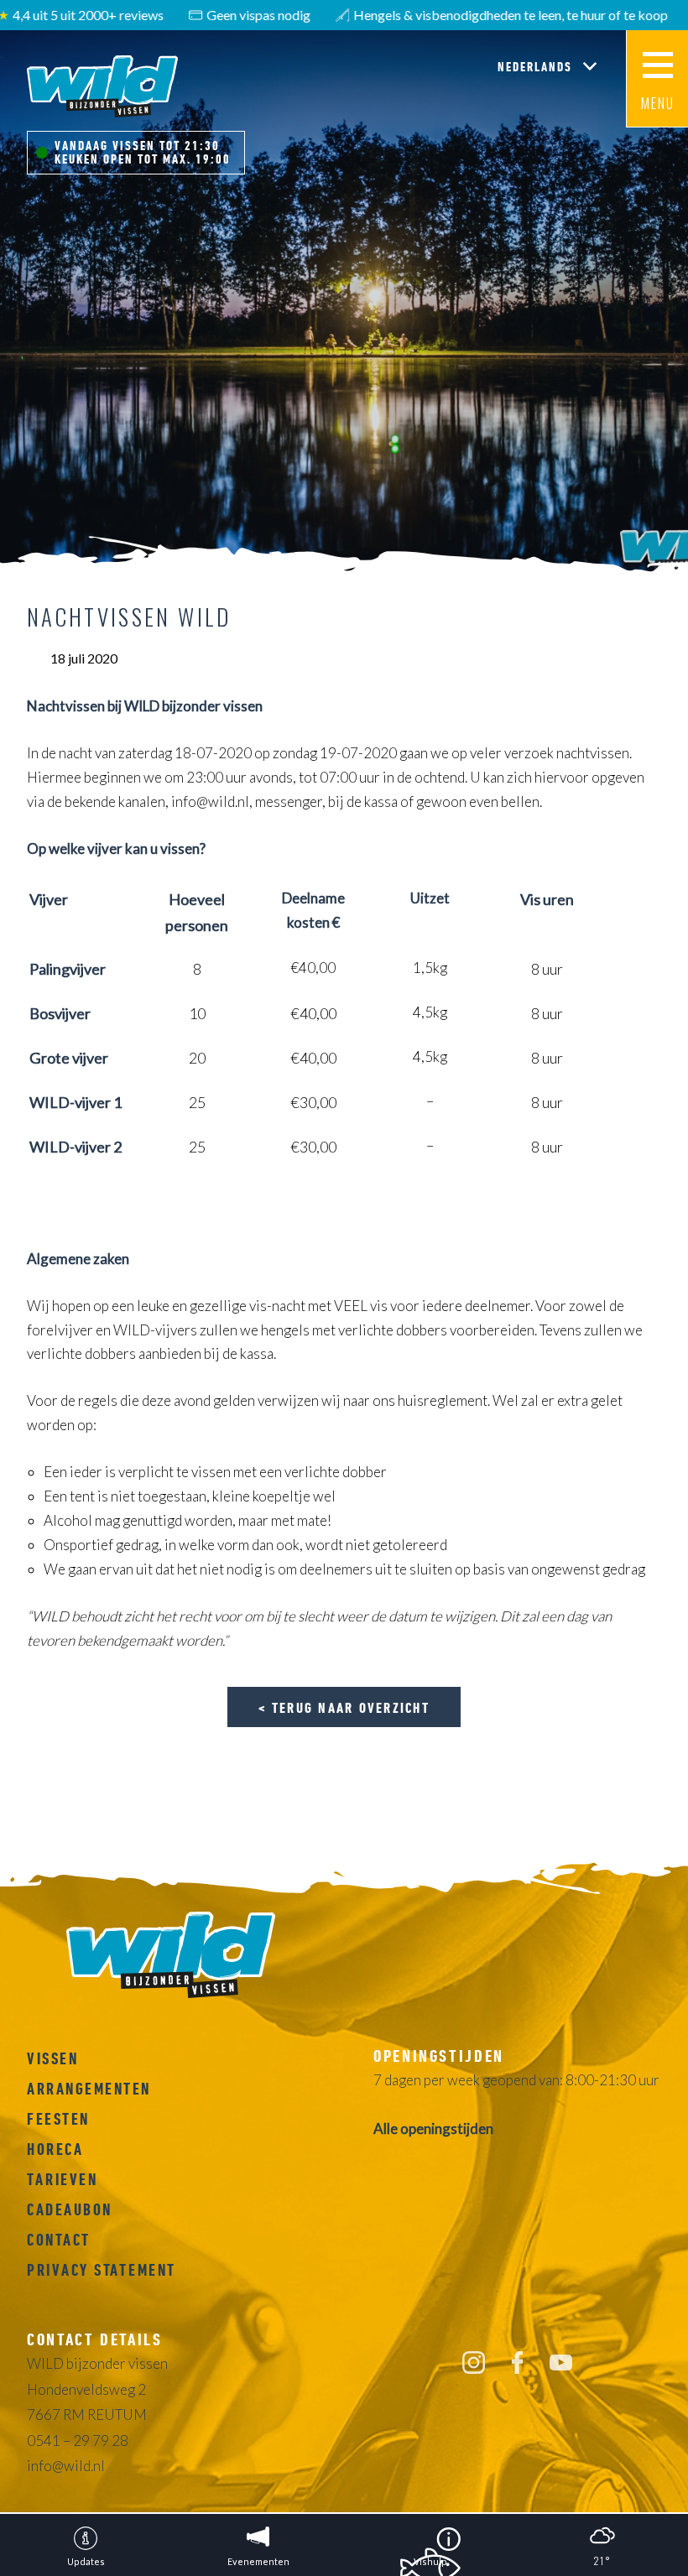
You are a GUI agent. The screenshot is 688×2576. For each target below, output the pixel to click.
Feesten (58, 2119)
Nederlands (537, 66)
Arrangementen (89, 2089)
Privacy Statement (102, 2270)
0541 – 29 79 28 (78, 2441)
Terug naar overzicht (351, 1707)
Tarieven (62, 2179)
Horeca (55, 2149)
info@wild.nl (66, 2466)
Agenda (658, 419)
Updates (657, 265)
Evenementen (657, 344)
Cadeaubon (70, 2209)
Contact (59, 2240)
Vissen (52, 2058)
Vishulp (658, 499)
